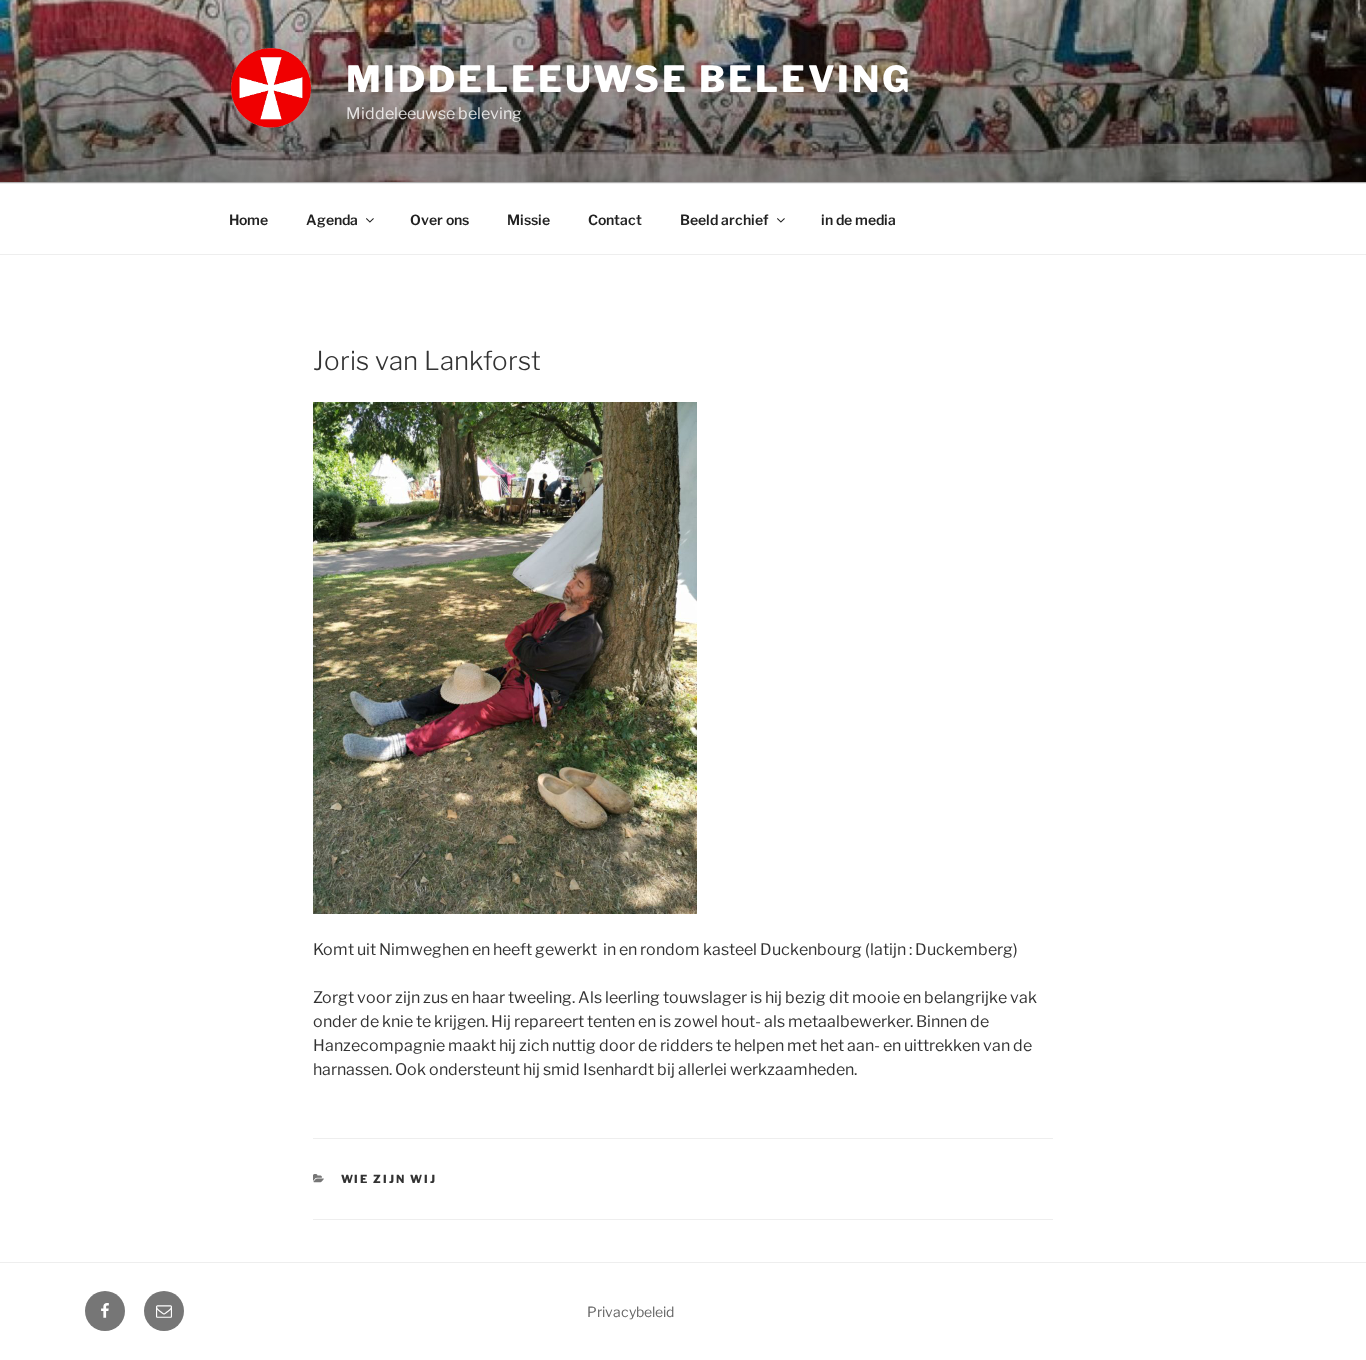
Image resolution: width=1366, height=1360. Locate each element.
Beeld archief (724, 219)
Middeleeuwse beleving (629, 79)
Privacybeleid (630, 1311)
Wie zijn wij (389, 1179)
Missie (528, 219)
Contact (615, 219)
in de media (858, 219)
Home (248, 219)
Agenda (332, 219)
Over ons (439, 219)
